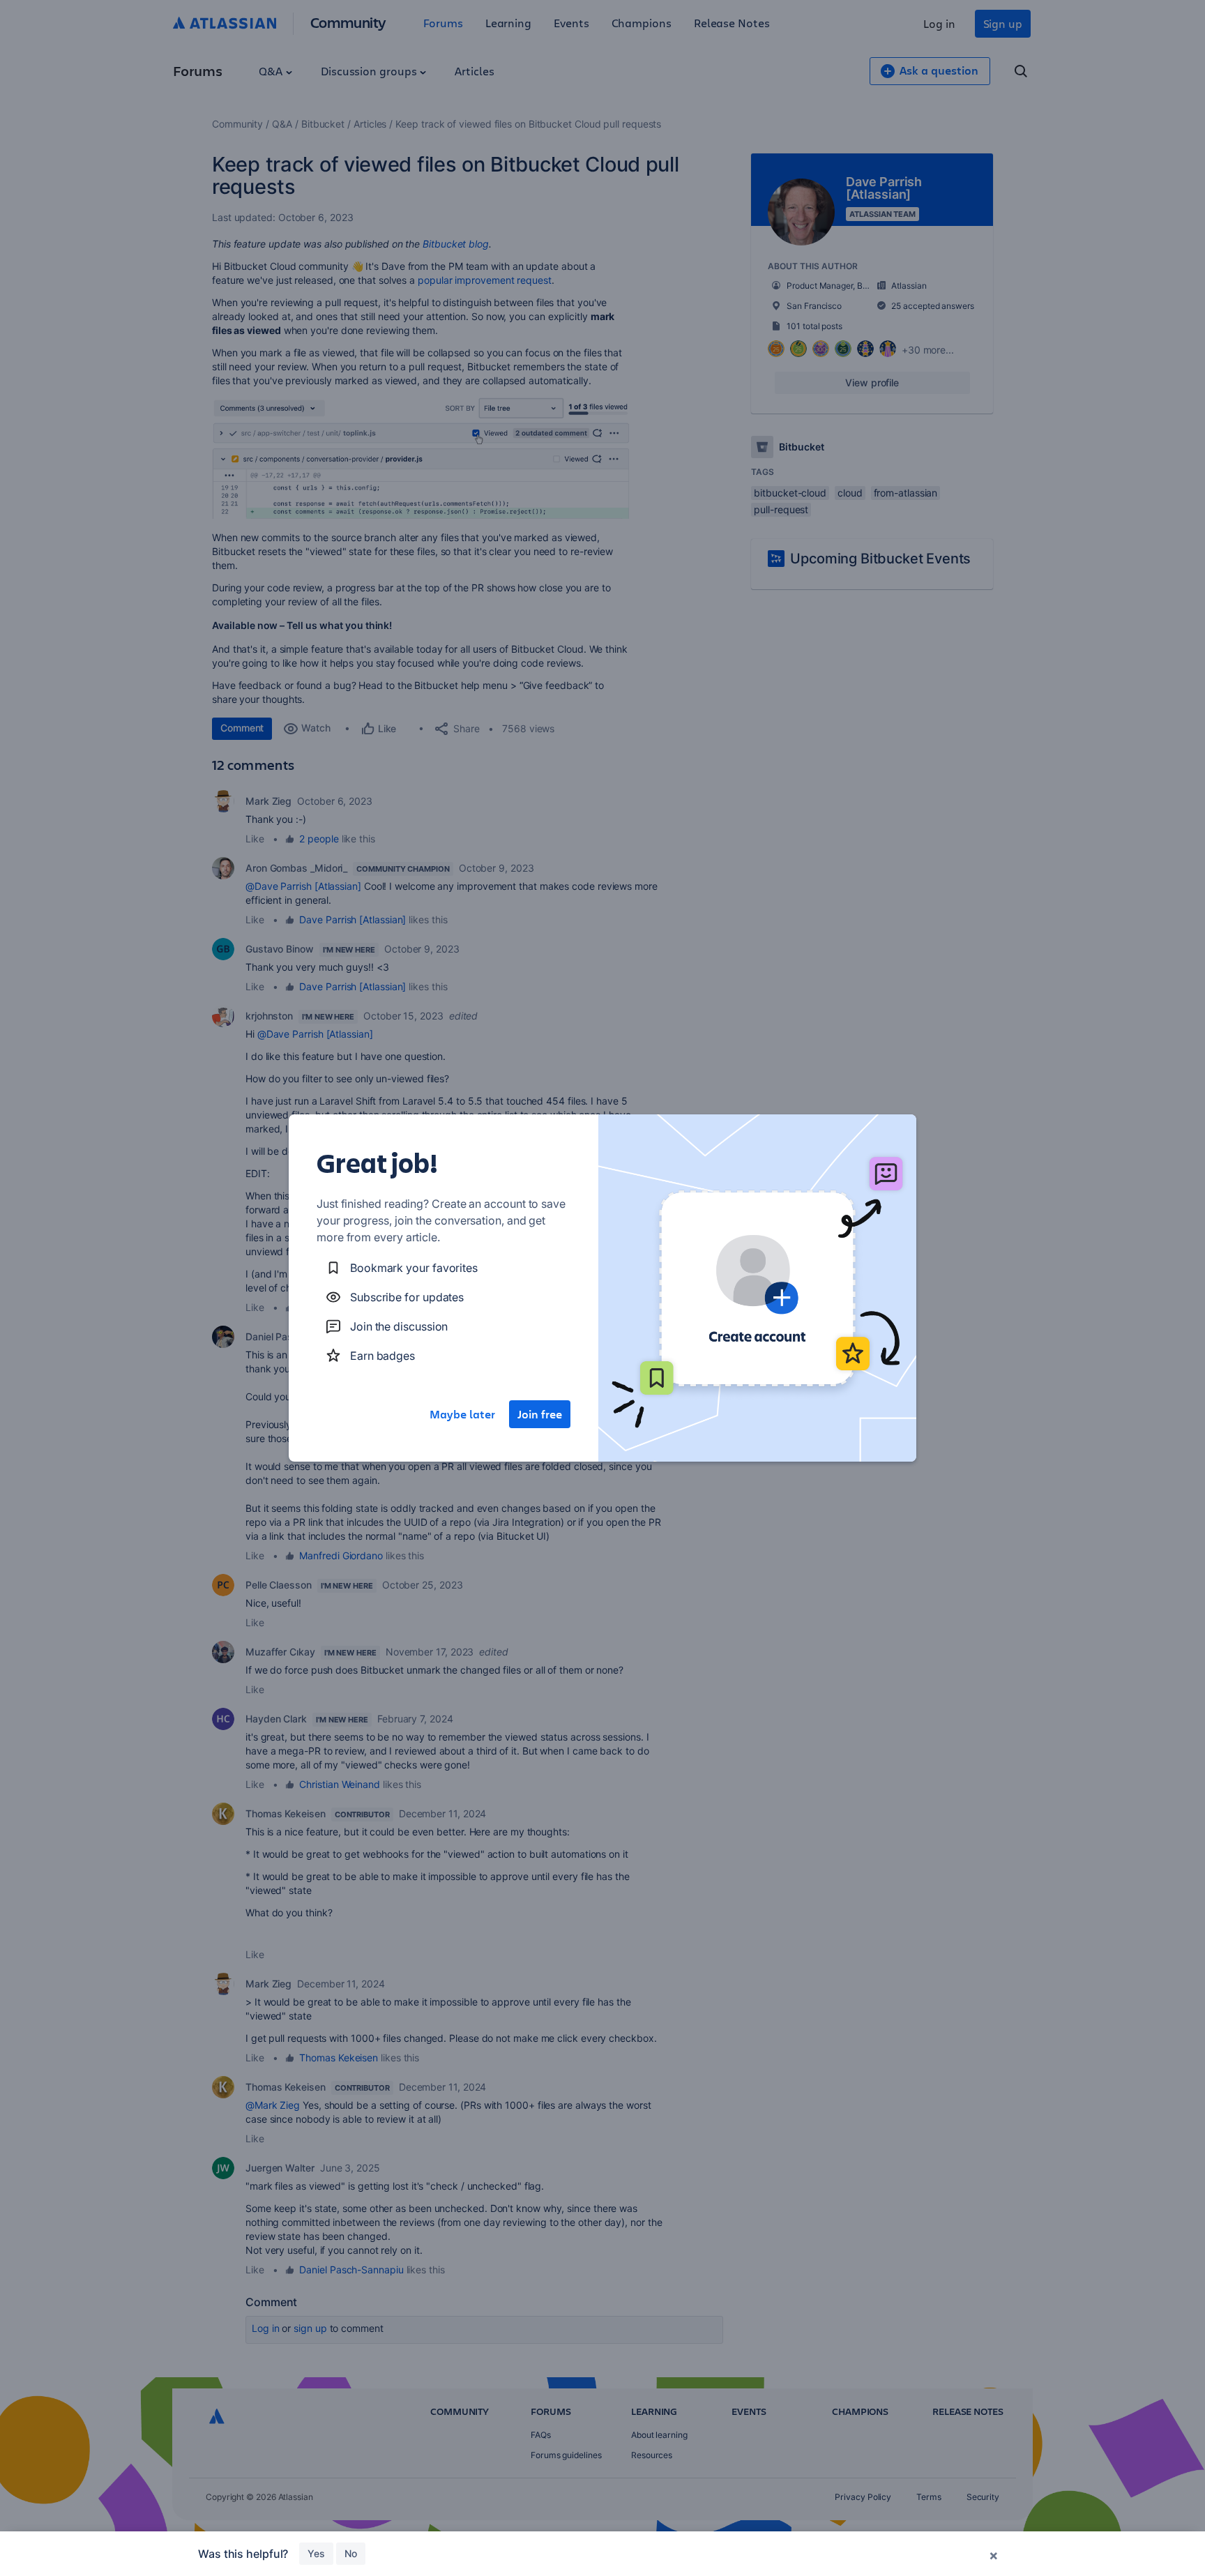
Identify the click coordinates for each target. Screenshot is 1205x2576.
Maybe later (462, 1414)
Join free (540, 1414)
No (351, 2553)
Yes (316, 2553)
